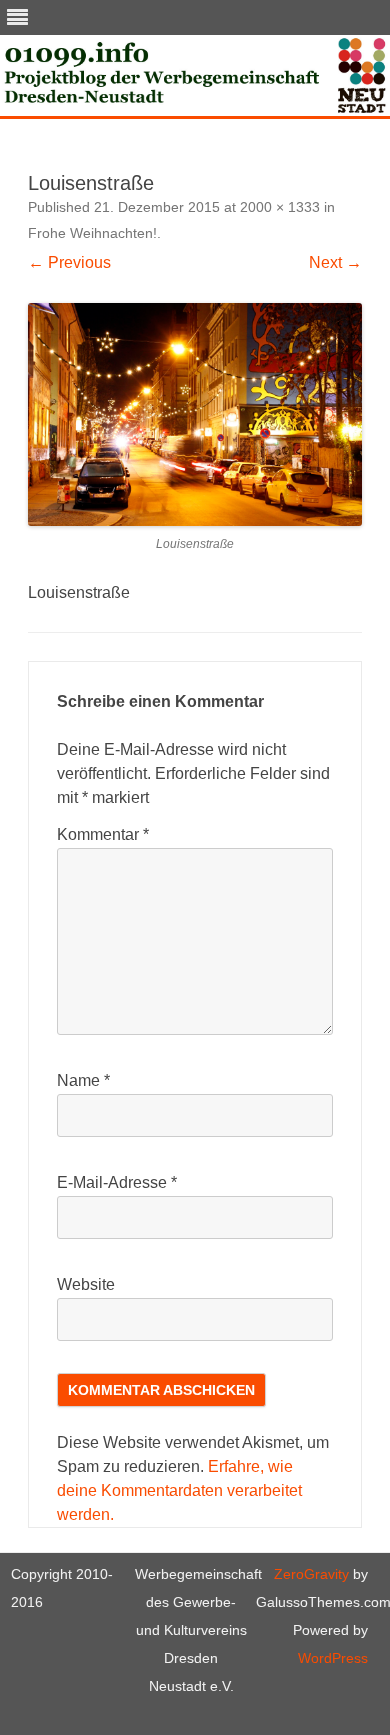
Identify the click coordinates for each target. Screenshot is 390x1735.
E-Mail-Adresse (117, 1182)
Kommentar (103, 834)
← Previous (69, 262)
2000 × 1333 (280, 207)
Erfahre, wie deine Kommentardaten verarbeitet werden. (179, 1490)
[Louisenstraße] (195, 414)
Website (86, 1284)
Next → (335, 262)
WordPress (333, 1658)
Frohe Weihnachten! (92, 233)
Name (83, 1080)
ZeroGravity (311, 1574)
